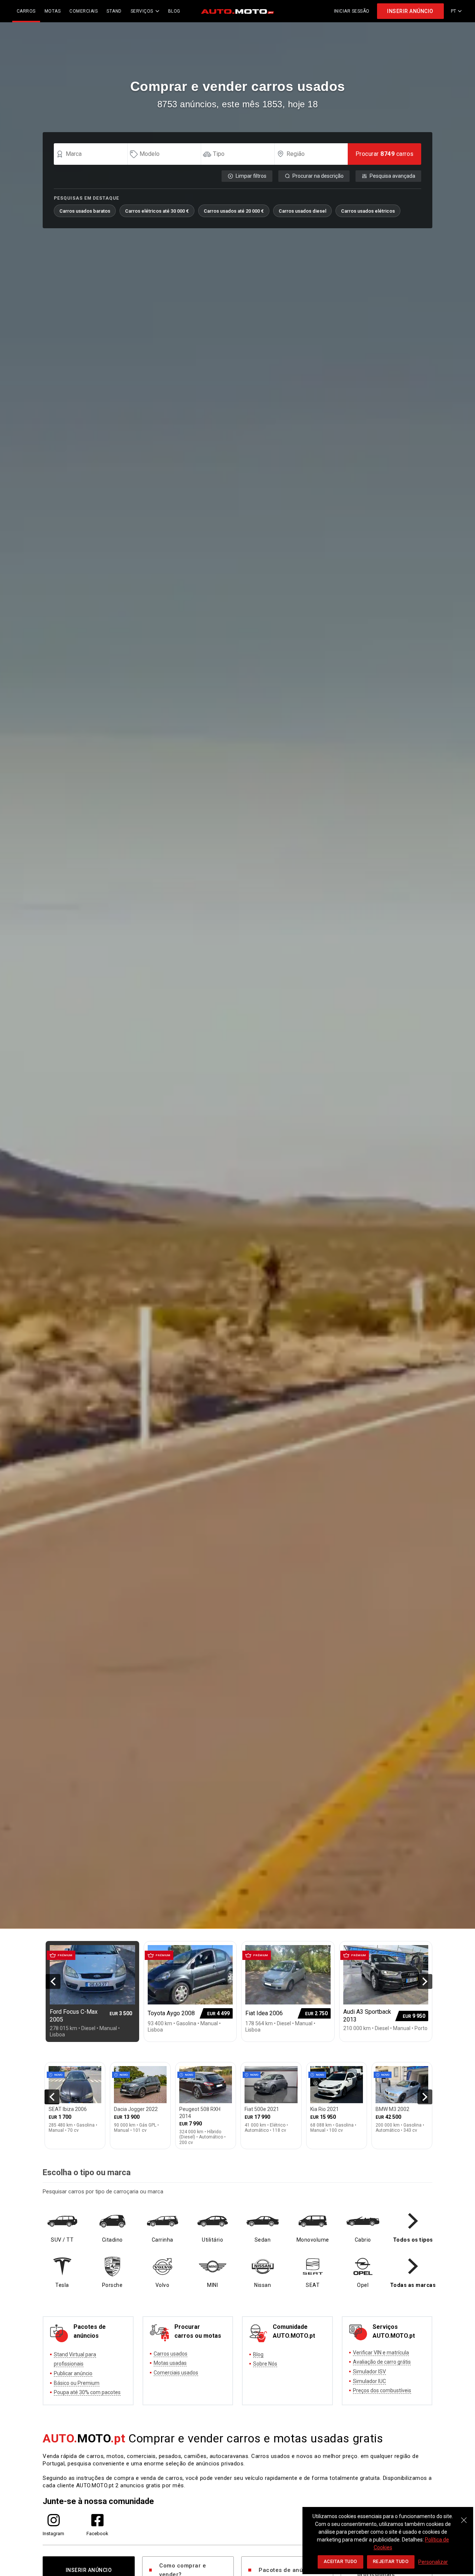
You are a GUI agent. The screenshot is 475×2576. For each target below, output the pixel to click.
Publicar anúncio (73, 2373)
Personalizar (433, 2562)
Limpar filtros (251, 176)
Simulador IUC (369, 2381)
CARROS (26, 11)
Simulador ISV (369, 2372)
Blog (258, 2354)
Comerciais (83, 11)
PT (454, 11)
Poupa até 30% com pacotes (87, 2392)
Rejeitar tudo (391, 2562)
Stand (114, 11)
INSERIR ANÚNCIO (410, 11)
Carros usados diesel (302, 211)
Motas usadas (170, 2363)
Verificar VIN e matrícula (381, 2353)
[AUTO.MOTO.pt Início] (237, 11)
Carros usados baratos (85, 211)
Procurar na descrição (318, 176)
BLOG (174, 11)
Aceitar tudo (340, 2562)
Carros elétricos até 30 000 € (157, 211)
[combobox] (94, 154)
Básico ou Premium (77, 2383)
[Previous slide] (53, 1981)
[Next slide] (425, 1981)
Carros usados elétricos (368, 211)
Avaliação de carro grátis (382, 2362)
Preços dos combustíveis (382, 2390)
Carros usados (171, 2354)
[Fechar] (464, 2516)
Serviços (142, 11)
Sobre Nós (265, 2364)
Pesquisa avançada (392, 176)
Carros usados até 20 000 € (234, 211)
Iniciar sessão (352, 11)
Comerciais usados (176, 2373)
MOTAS (53, 11)
